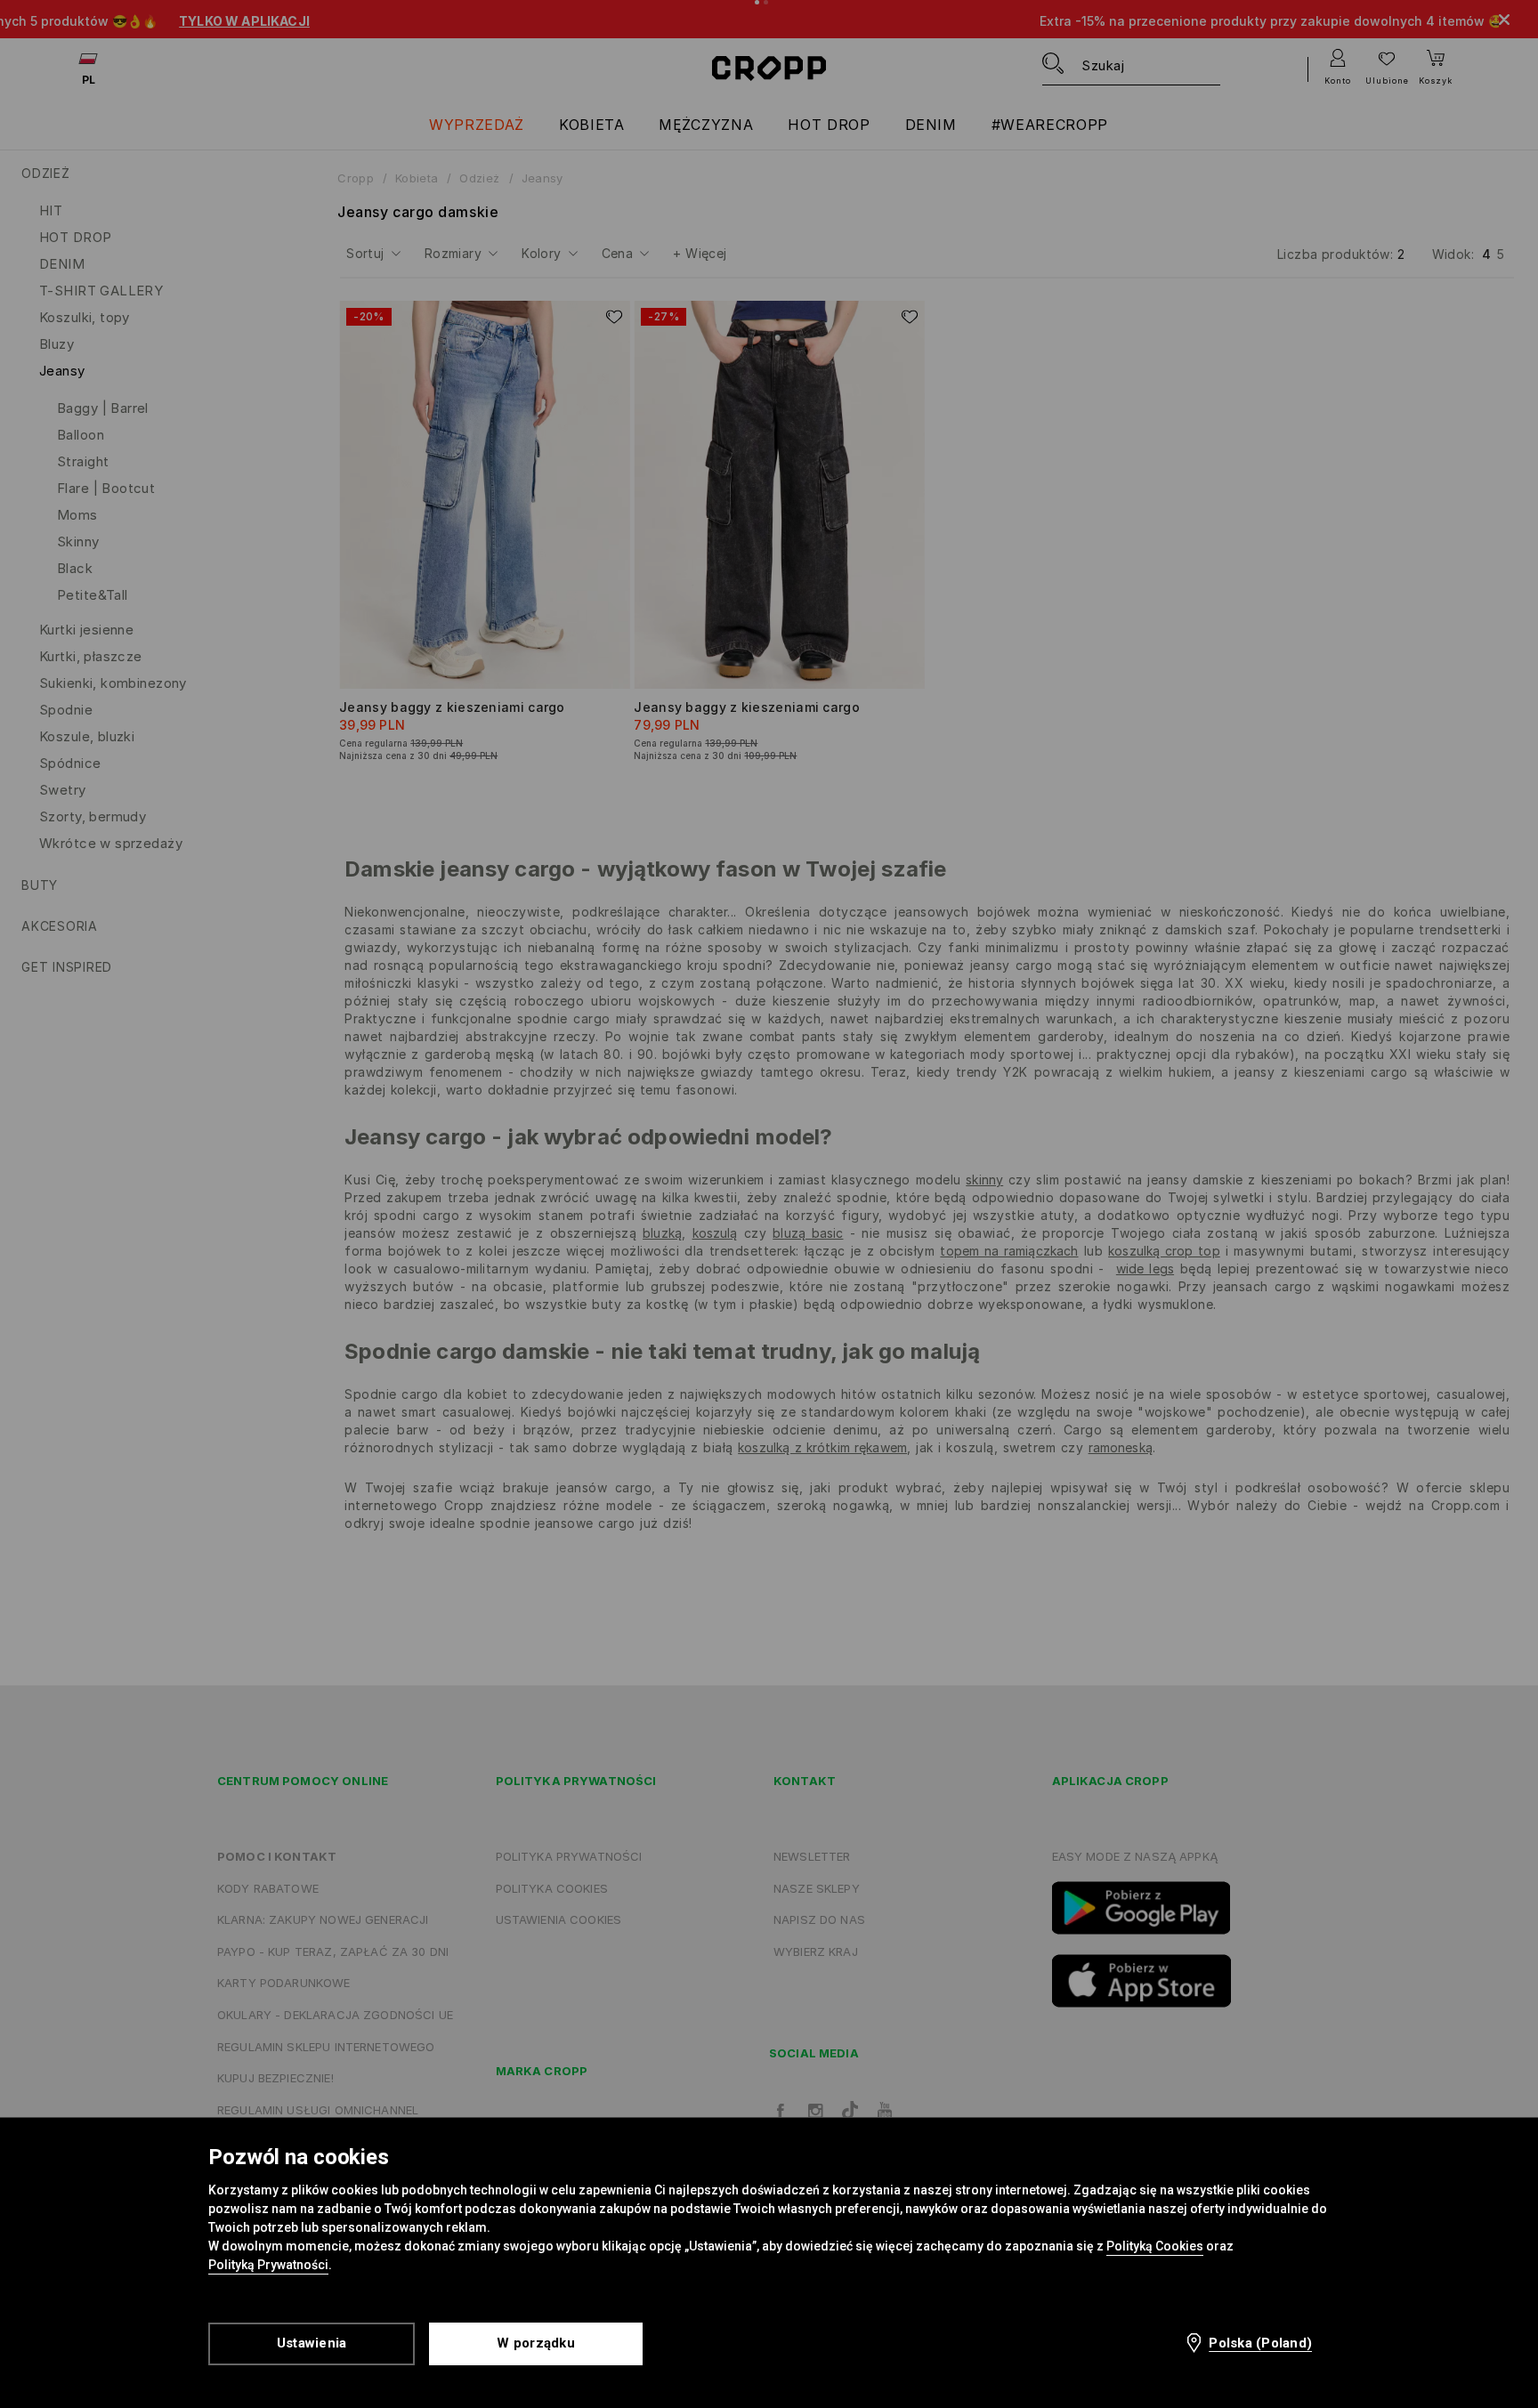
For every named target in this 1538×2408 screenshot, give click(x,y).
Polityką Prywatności (268, 2265)
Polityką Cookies (1155, 2246)
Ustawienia (312, 2343)
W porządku (536, 2343)
